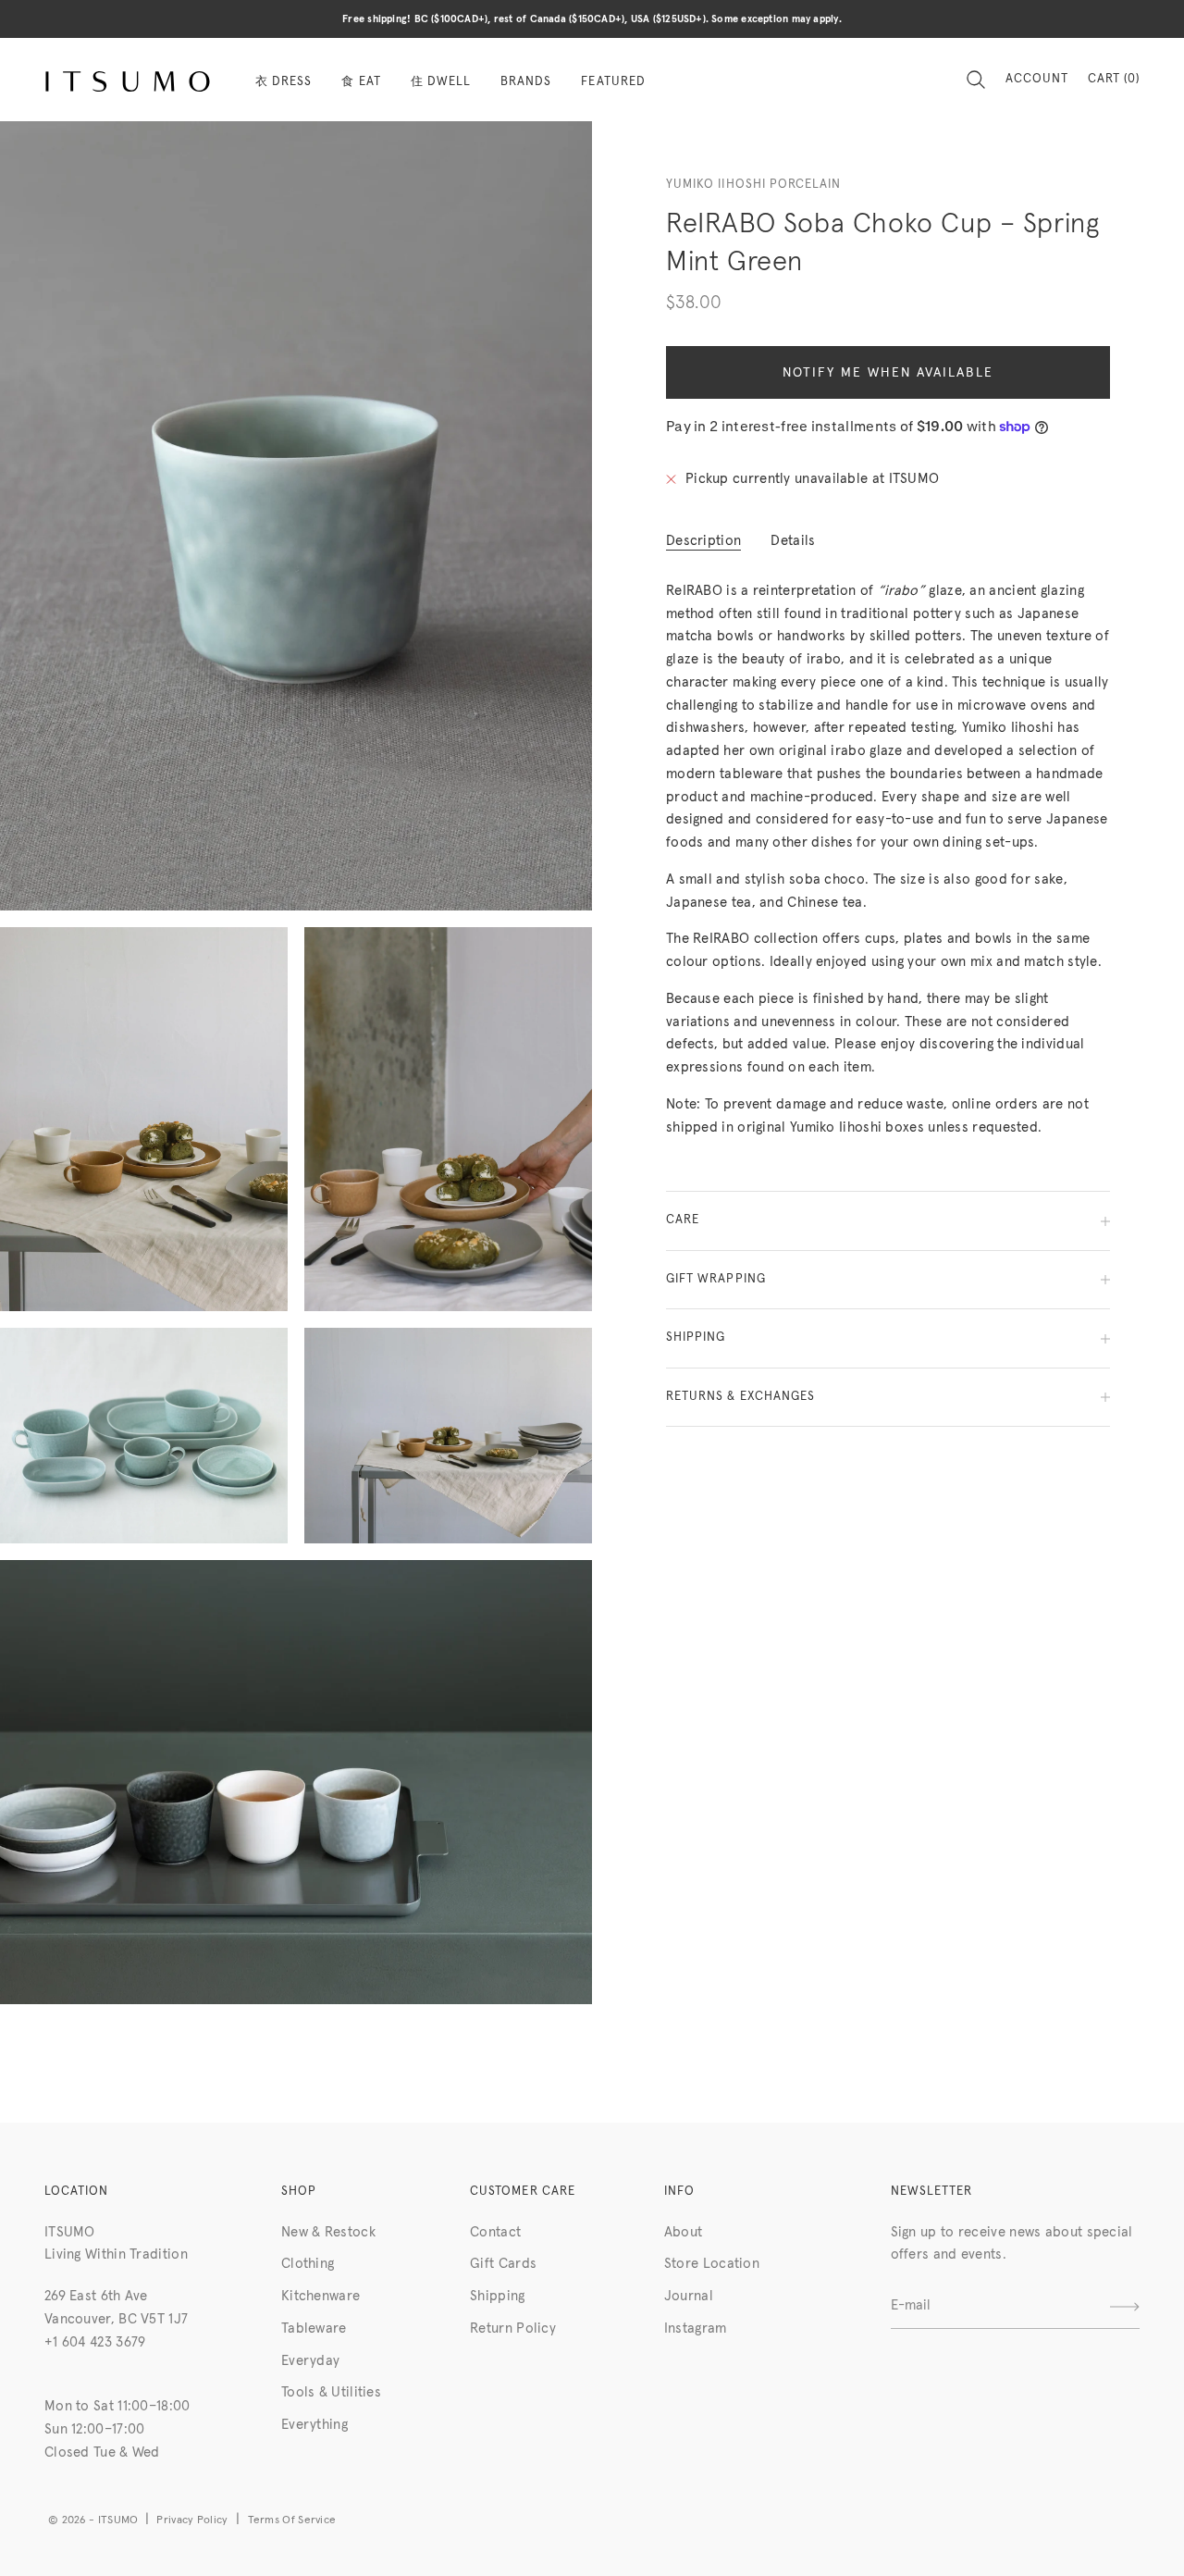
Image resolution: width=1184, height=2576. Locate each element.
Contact (495, 2232)
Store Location (712, 2264)
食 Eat (361, 82)
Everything (314, 2425)
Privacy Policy (192, 2520)
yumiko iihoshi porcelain (753, 185)
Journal (689, 2296)
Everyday (310, 2361)
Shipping (497, 2296)
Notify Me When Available (888, 374)
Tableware (314, 2328)
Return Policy (513, 2328)
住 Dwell (441, 82)
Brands (526, 82)
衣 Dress (284, 82)
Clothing (308, 2264)
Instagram (696, 2328)
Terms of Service (292, 2520)
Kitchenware (321, 2296)
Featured (613, 82)
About (684, 2232)
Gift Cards (503, 2264)
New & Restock (328, 2232)
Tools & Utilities (331, 2392)
